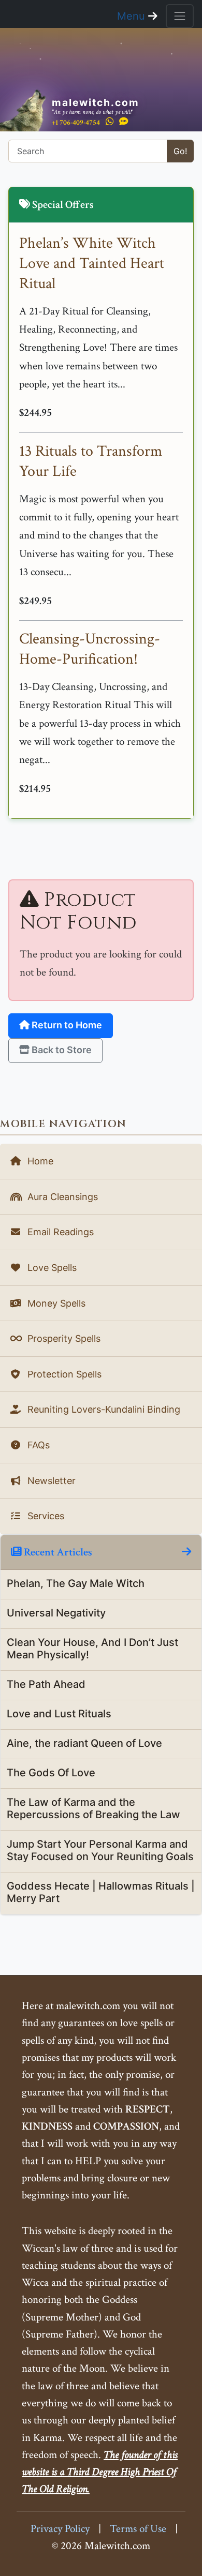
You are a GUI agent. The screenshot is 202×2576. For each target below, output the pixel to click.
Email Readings (59, 1232)
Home (39, 1161)
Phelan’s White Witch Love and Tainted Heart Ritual (92, 264)
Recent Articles (57, 1552)
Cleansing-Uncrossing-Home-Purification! (90, 649)
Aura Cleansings (61, 1197)
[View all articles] (186, 1552)
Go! (180, 151)
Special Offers (62, 205)
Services (45, 1516)
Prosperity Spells (63, 1338)
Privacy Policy (60, 2529)
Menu (133, 16)
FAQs (37, 1445)
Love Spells (51, 1268)
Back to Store (61, 1050)
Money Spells (55, 1303)
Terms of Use (138, 2529)
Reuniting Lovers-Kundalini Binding (103, 1409)
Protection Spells (63, 1374)
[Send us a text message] (124, 122)
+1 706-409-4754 (76, 122)
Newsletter (50, 1481)
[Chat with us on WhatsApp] (110, 122)
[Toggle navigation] (180, 16)
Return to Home (66, 1025)
